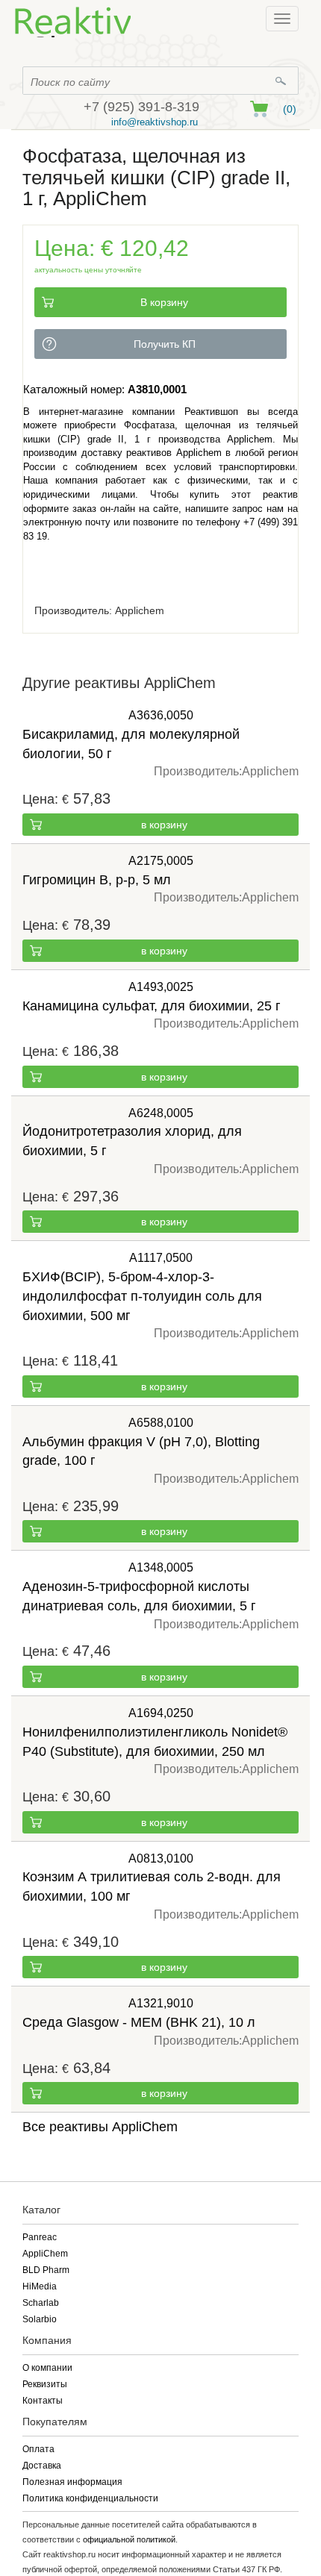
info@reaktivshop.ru (155, 122)
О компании (47, 2368)
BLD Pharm (46, 2270)
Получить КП (165, 344)
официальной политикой (129, 2539)
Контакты (43, 2401)
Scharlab (41, 2303)
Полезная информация (72, 2482)
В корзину (164, 302)
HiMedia (40, 2286)
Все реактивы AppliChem (100, 2127)
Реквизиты (45, 2384)
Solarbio (40, 2319)
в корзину (164, 825)
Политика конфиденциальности (90, 2498)
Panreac (40, 2237)
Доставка (42, 2466)
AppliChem (45, 2254)
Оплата (38, 2449)
